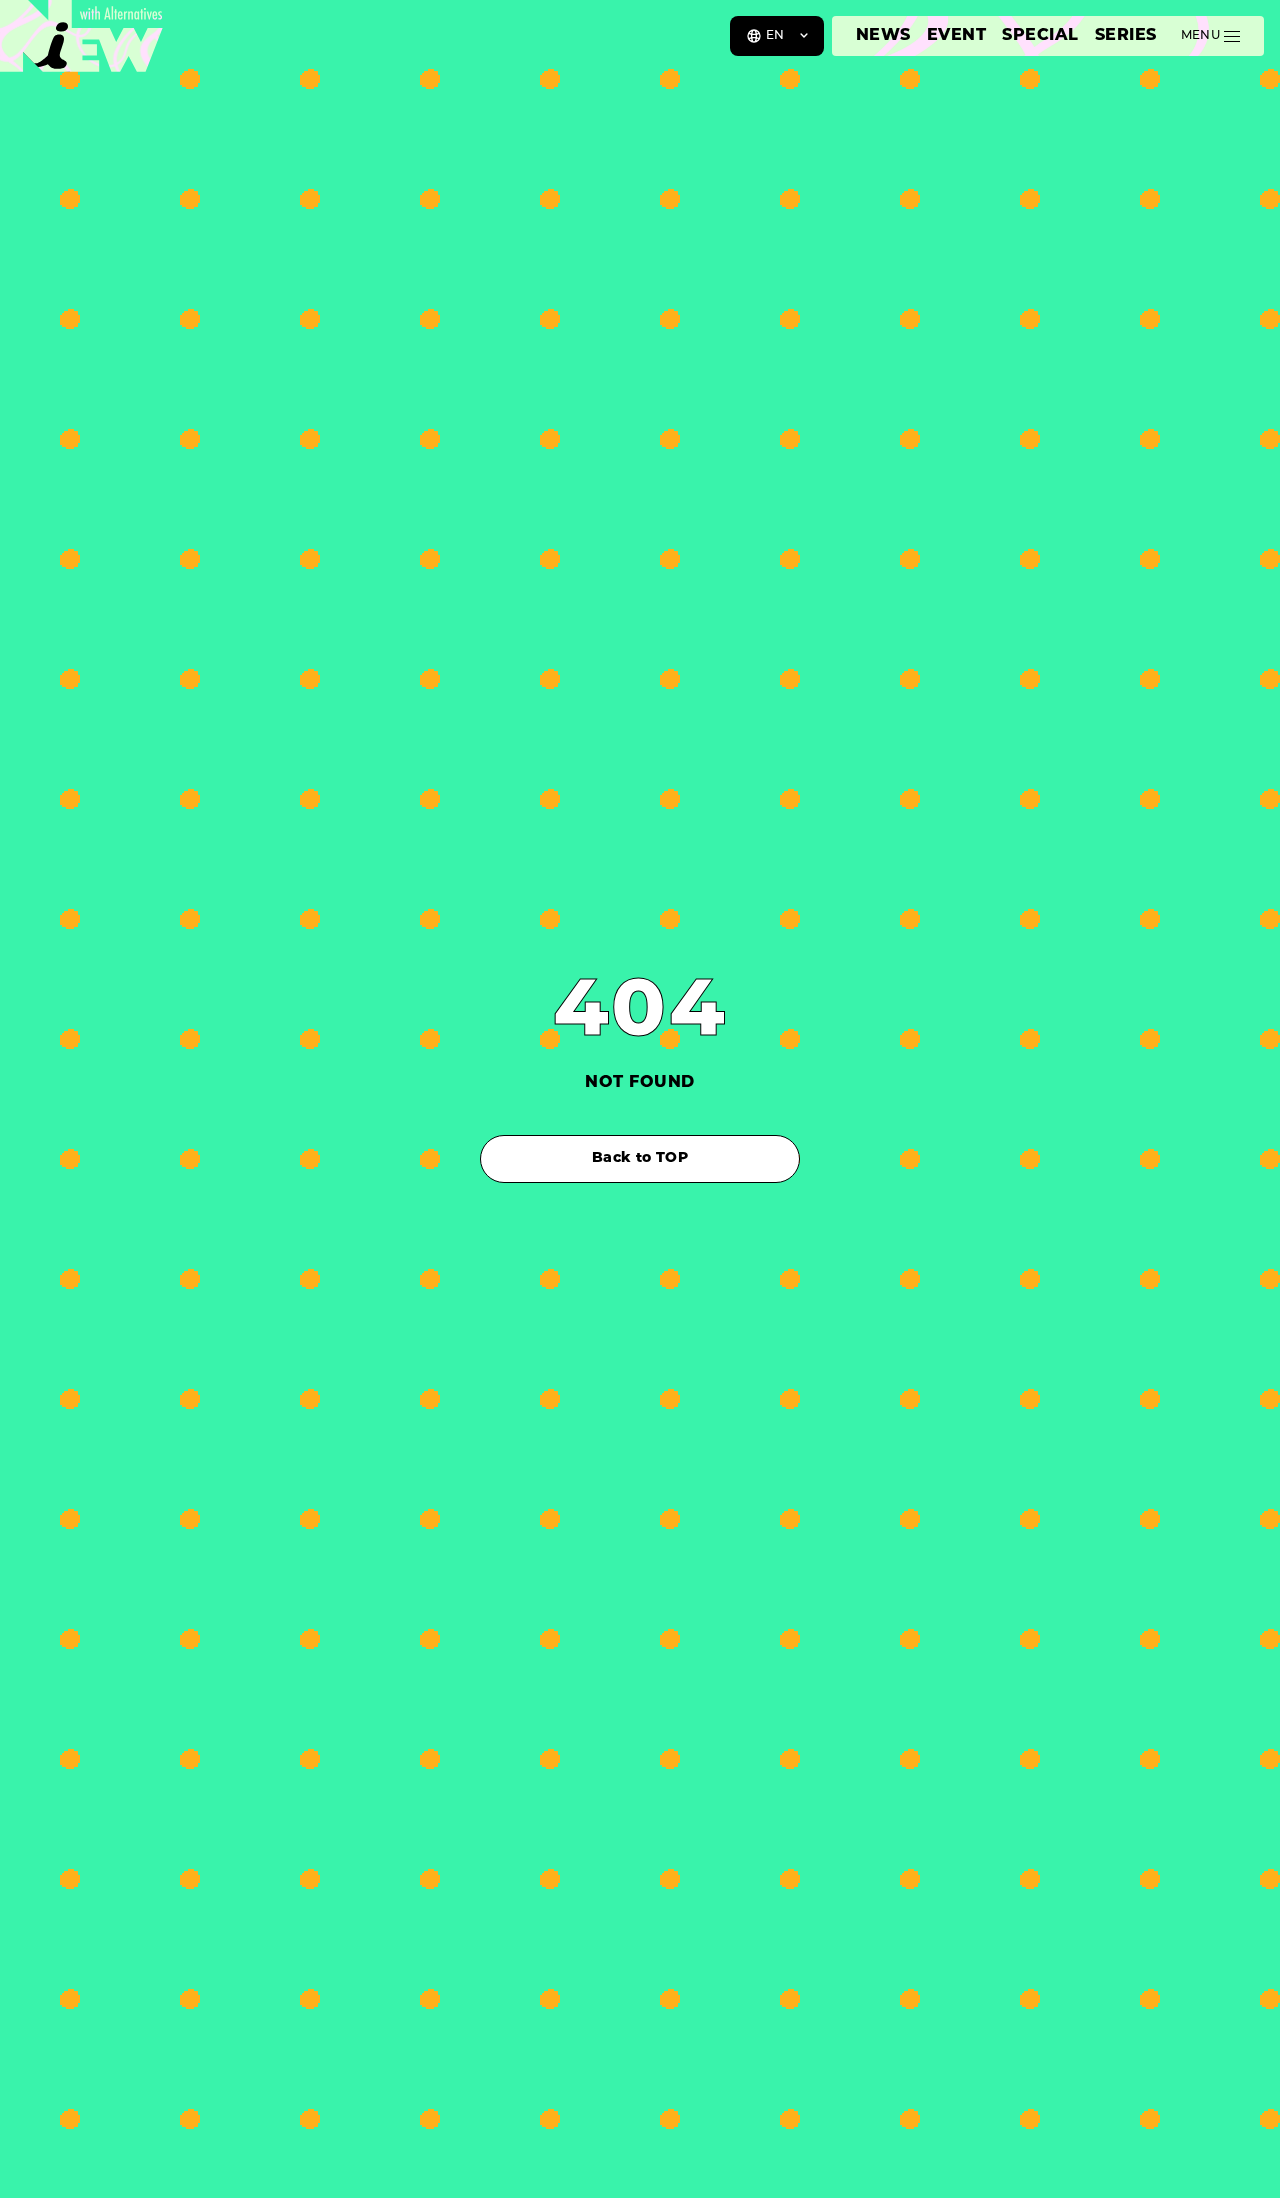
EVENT (956, 36)
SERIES (1126, 36)
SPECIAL (1040, 36)
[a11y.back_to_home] (81, 43)
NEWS (883, 36)
